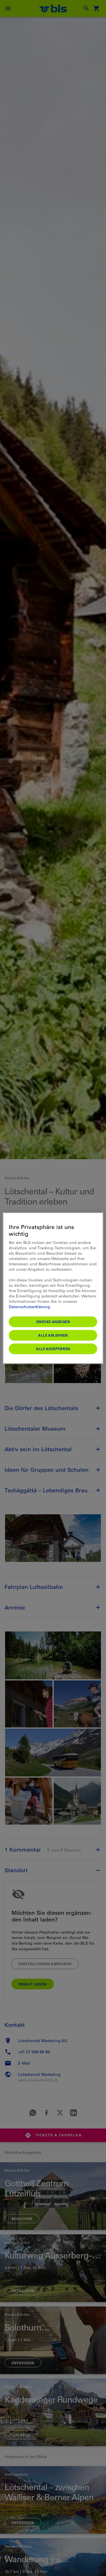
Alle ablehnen (53, 1335)
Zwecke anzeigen (53, 1321)
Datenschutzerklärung (29, 1306)
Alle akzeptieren (53, 1348)
